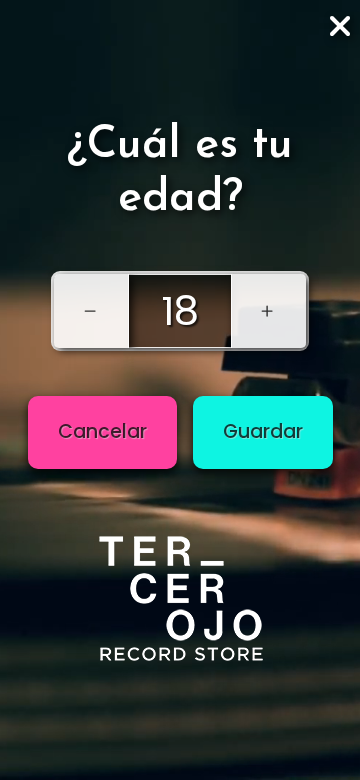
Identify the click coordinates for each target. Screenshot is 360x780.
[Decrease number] (91, 311)
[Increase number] (268, 311)
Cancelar (102, 431)
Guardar (263, 431)
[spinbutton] (180, 311)
